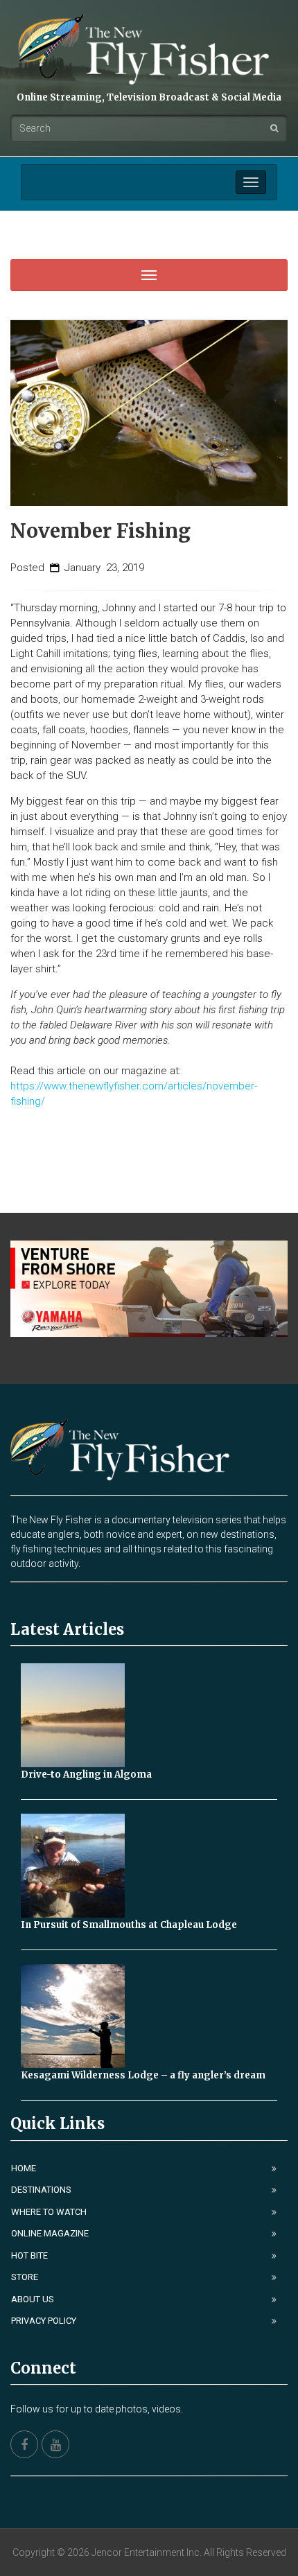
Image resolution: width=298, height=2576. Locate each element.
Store (25, 2277)
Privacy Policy (44, 2321)
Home (24, 2168)
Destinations (41, 2190)
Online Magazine (50, 2233)
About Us (33, 2299)
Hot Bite (29, 2255)
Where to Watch (49, 2212)
